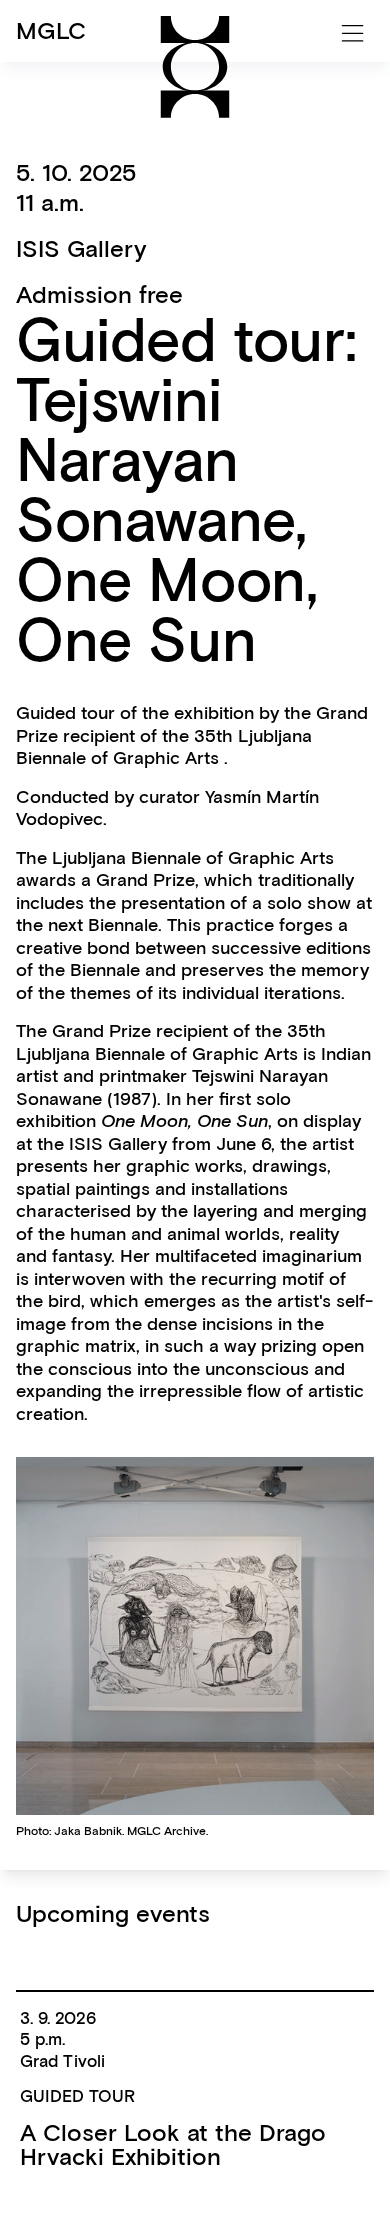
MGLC (51, 30)
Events (52, 110)
